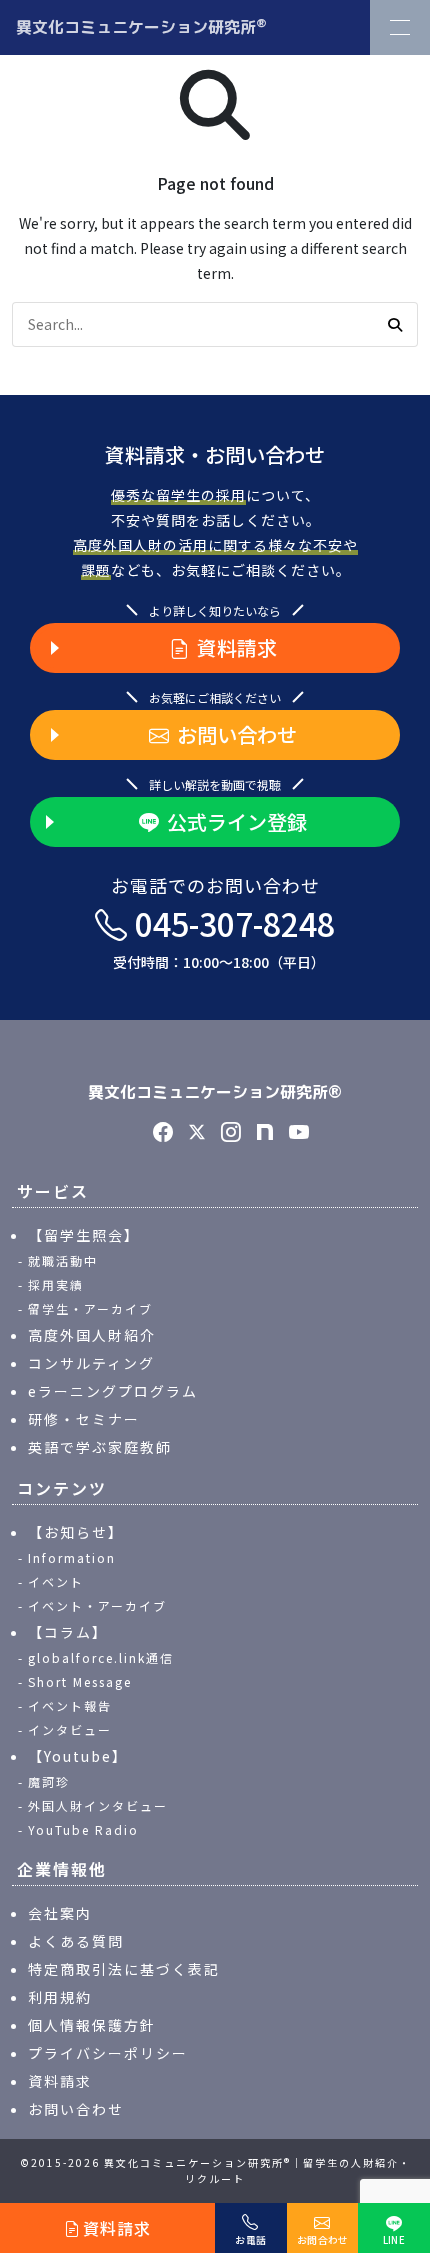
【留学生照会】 (84, 1235)
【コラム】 (68, 1632)
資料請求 (237, 647)
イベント (56, 1581)
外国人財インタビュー (98, 1805)
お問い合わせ (237, 734)
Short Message (80, 1681)
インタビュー (70, 1729)
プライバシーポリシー (108, 2053)
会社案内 (60, 1913)
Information (72, 1557)
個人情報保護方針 (92, 2025)
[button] (395, 325)
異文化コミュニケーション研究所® (215, 1092)
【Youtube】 (78, 1756)
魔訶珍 (49, 1781)
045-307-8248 (224, 937)
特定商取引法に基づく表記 (124, 1969)
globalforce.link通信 (101, 1657)
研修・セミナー (84, 1419)
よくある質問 (76, 1941)
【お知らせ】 (76, 1532)
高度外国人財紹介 (92, 1335)
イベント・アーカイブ (97, 1605)
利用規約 (60, 1997)
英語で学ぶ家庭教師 (100, 1447)
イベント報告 (70, 1705)
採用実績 (56, 1284)
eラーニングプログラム (113, 1391)
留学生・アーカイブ (90, 1308)
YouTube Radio (83, 1829)
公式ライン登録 (237, 821)
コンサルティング (91, 1363)
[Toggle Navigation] (400, 27)
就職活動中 (63, 1260)
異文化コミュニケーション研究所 (141, 26)
